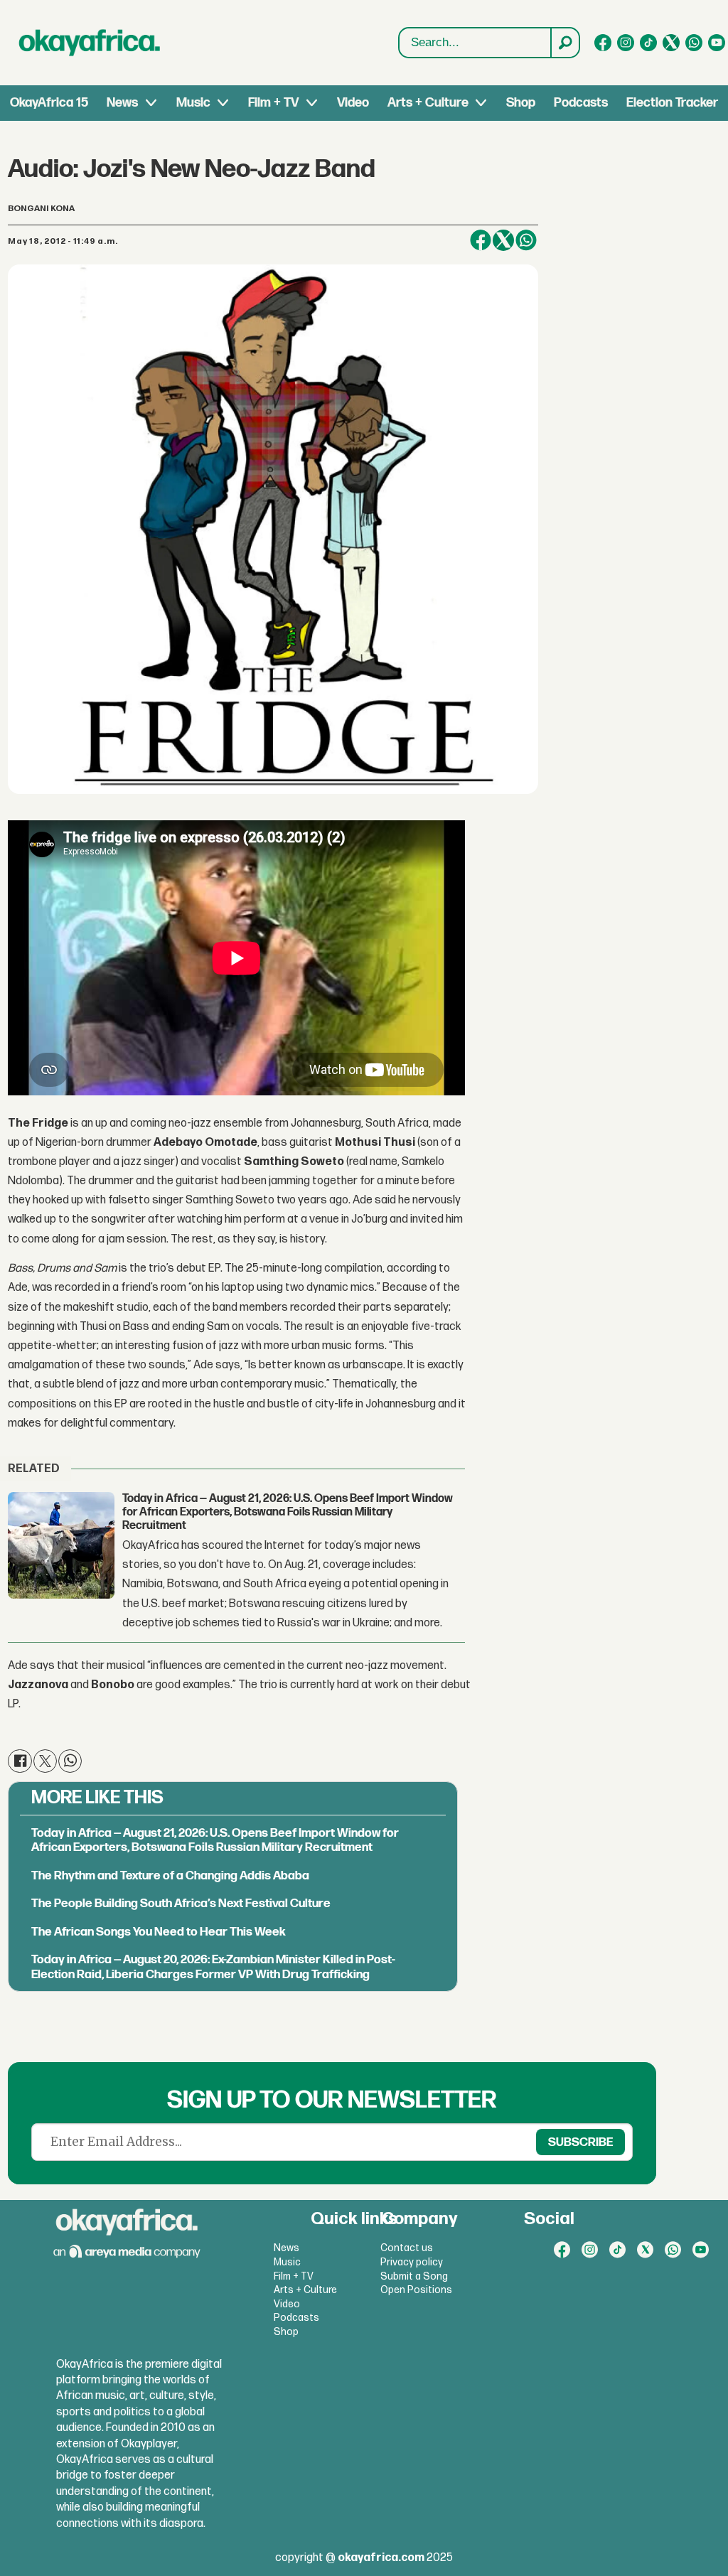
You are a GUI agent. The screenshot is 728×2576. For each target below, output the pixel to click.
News (122, 103)
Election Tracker (672, 103)
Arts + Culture (428, 103)
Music (193, 103)
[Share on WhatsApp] (526, 240)
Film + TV (273, 103)
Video (353, 103)
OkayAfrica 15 (49, 103)
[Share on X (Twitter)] (503, 240)
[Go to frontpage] (90, 43)
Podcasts (581, 103)
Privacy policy (412, 2262)
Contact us (407, 2248)
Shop (521, 103)
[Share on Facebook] (481, 240)
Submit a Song (414, 2276)
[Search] (564, 43)
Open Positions (416, 2290)
